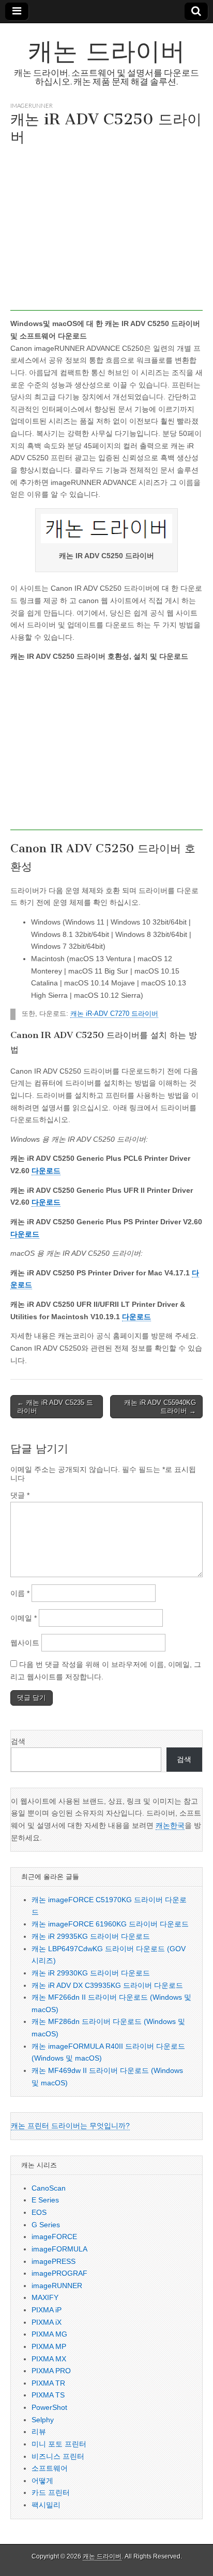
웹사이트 (25, 1643)
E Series (45, 2200)
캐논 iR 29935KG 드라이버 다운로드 (91, 1936)
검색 (18, 1741)
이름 (20, 1593)
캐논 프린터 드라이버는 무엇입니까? (70, 2126)
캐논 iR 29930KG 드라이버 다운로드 (91, 1973)
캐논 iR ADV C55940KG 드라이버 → (160, 1407)
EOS (39, 2212)
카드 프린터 (51, 2492)
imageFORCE (54, 2237)
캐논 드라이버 (106, 51)
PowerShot (49, 2407)
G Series (46, 2225)
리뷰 (39, 2432)
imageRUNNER (32, 106)
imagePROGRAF (59, 2273)
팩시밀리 (46, 2505)
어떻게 (42, 2481)
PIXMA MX (49, 2359)
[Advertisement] (106, 231)
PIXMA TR (48, 2383)
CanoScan (49, 2188)
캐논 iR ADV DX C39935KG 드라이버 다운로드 (107, 1985)
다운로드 (46, 1171)
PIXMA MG (49, 2334)
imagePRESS (54, 2261)
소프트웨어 (50, 2468)
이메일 (24, 1618)
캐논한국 (170, 1825)
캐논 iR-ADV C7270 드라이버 (114, 1014)
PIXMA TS (48, 2395)
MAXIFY (45, 2297)
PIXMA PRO (51, 2371)
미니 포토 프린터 (59, 2444)
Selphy (43, 2420)
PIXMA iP (47, 2310)
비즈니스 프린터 (58, 2456)
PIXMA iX (47, 2322)
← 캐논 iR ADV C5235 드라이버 (55, 1407)
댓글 (20, 1495)
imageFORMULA (59, 2249)
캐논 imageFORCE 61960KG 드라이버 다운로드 (110, 1924)
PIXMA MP (49, 2346)
